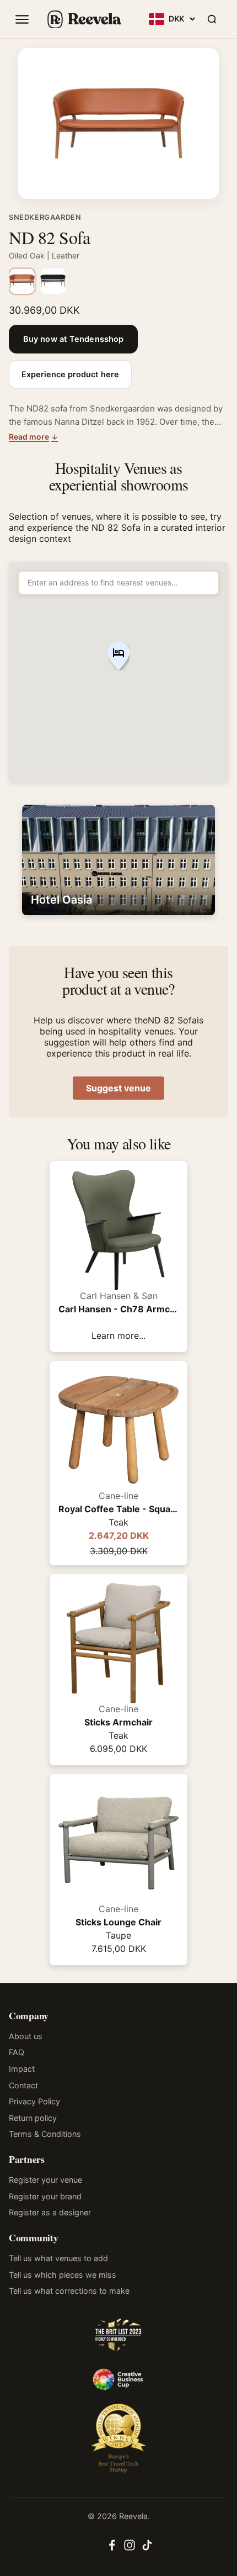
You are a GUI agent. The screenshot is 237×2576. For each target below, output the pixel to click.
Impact (22, 2069)
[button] (118, 657)
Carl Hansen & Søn (119, 1296)
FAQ (17, 2052)
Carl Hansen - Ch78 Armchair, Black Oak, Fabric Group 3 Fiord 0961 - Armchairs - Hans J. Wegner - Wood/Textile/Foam (118, 1309)
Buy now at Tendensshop (73, 339)
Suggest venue (118, 1088)
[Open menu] (22, 19)
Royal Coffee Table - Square (118, 1509)
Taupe (118, 1935)
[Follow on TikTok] (147, 2548)
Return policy (33, 2118)
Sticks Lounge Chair (118, 1922)
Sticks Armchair (118, 1722)
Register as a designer (50, 2212)
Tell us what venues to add (58, 2258)
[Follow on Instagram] (130, 2548)
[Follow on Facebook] (112, 2548)
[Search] (212, 19)
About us (26, 2036)
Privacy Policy (34, 2101)
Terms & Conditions (45, 2134)
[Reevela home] (84, 19)
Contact (23, 2085)
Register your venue (45, 2180)
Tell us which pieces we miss (63, 2275)
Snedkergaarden (45, 217)
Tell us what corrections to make (69, 2291)
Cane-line (118, 1496)
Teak (118, 1522)
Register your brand (45, 2196)
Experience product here (70, 374)
